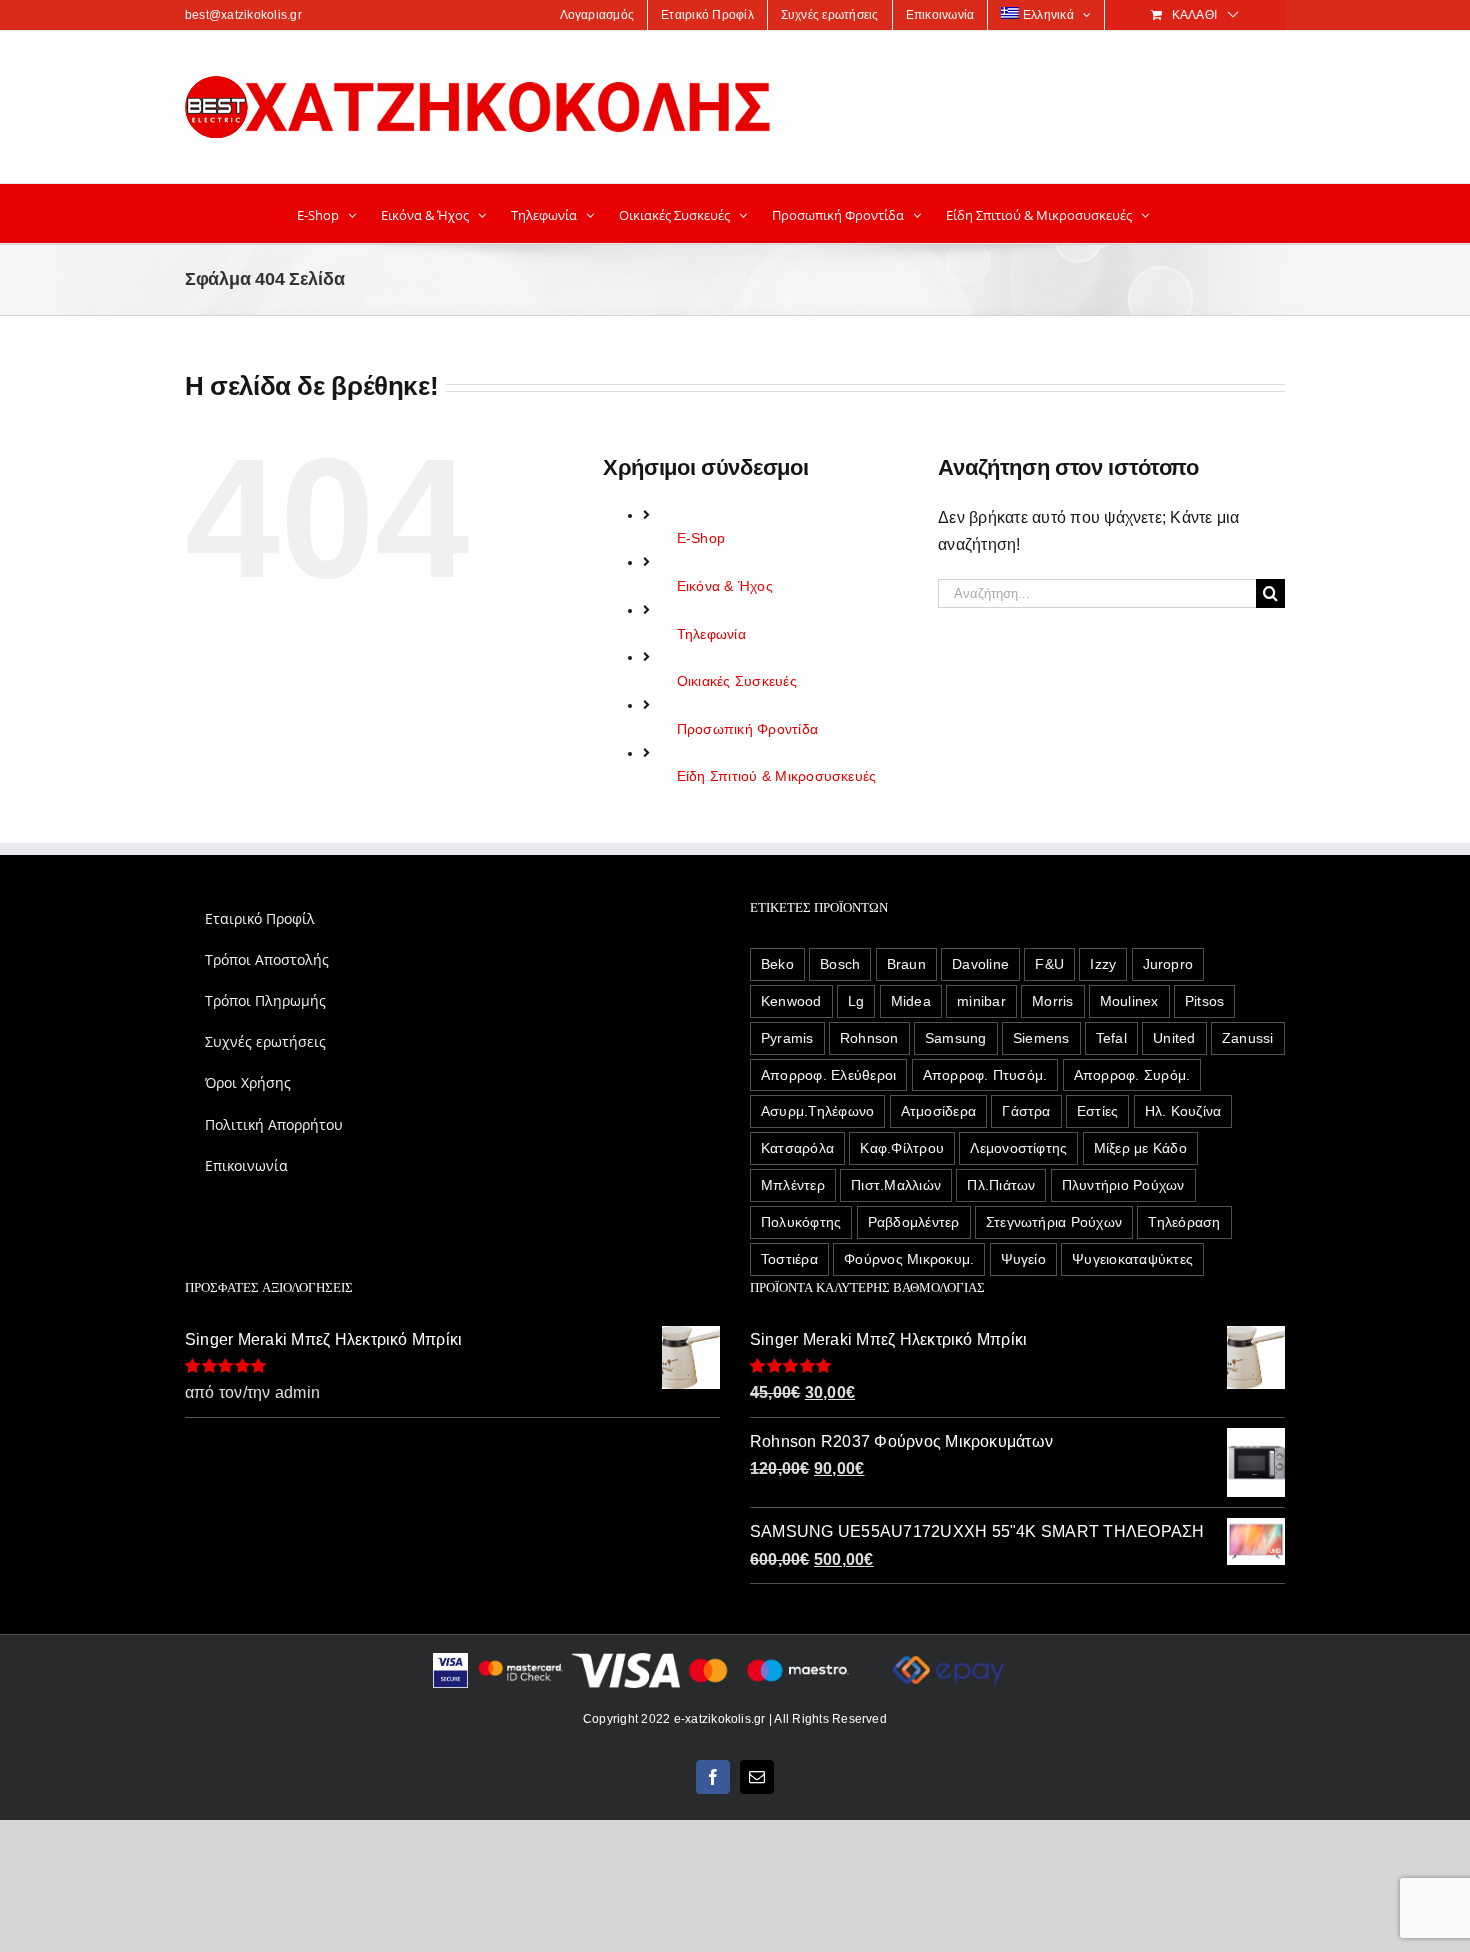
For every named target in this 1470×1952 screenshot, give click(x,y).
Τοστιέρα (789, 1259)
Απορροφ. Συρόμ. (1132, 1075)
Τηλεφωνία (711, 634)
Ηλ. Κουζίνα (1183, 1111)
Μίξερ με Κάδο (1140, 1148)
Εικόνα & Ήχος (725, 586)
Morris (1052, 1001)
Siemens (1041, 1038)
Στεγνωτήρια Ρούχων (1054, 1222)
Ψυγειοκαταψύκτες (1132, 1259)
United (1174, 1038)
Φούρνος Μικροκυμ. (909, 1259)
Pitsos (1204, 1001)
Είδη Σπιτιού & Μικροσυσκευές (777, 776)
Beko (777, 964)
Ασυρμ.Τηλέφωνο (817, 1111)
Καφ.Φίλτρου (902, 1148)
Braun (906, 964)
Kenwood (791, 1001)
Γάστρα (1026, 1111)
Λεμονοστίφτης (1018, 1148)
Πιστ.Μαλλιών (896, 1185)
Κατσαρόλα (797, 1148)
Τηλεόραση (1184, 1222)
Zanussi (1248, 1038)
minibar (981, 1001)
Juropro (1168, 964)
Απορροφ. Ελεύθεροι (828, 1075)
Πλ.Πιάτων (1001, 1185)
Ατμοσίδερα (938, 1111)
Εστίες (1097, 1111)
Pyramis (787, 1038)
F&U (1049, 964)
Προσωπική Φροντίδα (747, 729)
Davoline (980, 964)
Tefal (1111, 1038)
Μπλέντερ (793, 1185)
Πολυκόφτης (801, 1222)
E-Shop (701, 538)
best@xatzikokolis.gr (243, 15)
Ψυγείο (1023, 1259)
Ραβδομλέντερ (914, 1222)
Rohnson (869, 1038)
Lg (856, 1001)
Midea (911, 1001)
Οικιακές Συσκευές (737, 681)
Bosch (840, 964)
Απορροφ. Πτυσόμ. (985, 1075)
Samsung (956, 1038)
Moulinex (1129, 1001)
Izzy (1103, 964)
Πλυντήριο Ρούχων (1123, 1185)
